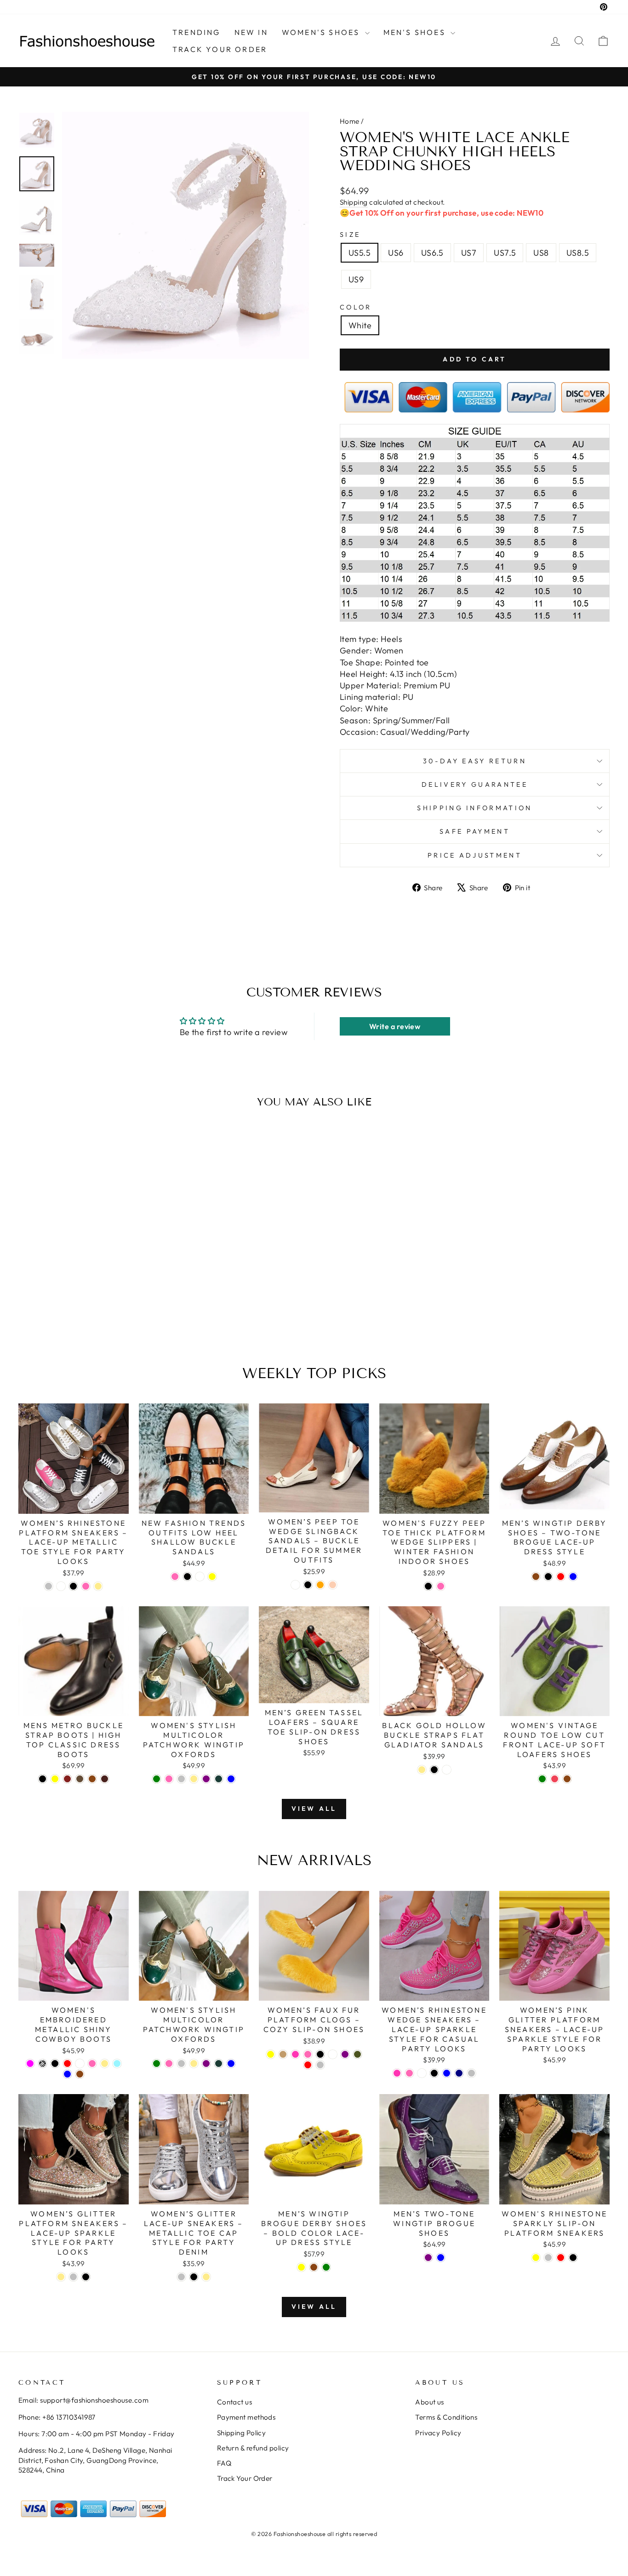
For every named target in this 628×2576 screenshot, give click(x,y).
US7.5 (505, 253)
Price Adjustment (475, 855)
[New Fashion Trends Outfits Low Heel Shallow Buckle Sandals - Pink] (175, 1577)
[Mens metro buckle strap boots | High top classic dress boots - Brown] (92, 1779)
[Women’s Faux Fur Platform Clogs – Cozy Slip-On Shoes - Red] (308, 2065)
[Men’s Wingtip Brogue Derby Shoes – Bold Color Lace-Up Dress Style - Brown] (314, 2267)
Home (350, 121)
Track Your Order (245, 2478)
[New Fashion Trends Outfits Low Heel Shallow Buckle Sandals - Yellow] (212, 1577)
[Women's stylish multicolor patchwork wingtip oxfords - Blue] (231, 1779)
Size (350, 235)
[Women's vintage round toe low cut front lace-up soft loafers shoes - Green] (542, 1779)
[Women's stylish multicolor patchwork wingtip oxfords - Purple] (206, 1779)
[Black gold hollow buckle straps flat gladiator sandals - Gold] (422, 1770)
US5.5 (360, 253)
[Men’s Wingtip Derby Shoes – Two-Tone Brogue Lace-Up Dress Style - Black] (548, 1577)
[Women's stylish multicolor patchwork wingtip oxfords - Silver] (181, 1779)
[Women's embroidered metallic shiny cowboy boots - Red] (67, 2064)
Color (356, 307)
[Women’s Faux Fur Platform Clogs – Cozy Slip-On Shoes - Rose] (295, 2054)
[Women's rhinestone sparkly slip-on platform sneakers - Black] (573, 2258)
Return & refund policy (253, 2448)
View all (314, 1809)
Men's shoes (416, 32)
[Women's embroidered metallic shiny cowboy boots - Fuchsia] (30, 2064)
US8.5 (578, 253)
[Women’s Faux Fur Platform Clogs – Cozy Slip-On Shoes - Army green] (357, 2054)
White (360, 325)
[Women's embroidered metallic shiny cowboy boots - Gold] (105, 2064)
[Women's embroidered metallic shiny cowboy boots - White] (80, 2064)
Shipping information (474, 808)
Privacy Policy (438, 2433)
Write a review (395, 1026)
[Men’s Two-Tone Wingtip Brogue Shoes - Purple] (428, 2258)
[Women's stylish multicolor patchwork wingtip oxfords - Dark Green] (219, 1779)
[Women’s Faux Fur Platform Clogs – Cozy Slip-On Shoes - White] (333, 2054)
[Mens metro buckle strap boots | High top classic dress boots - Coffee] (80, 1779)
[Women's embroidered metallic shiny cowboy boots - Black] (55, 2064)
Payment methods (246, 2417)
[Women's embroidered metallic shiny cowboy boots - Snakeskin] (43, 2064)
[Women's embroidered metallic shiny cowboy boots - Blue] (67, 2074)
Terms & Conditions (446, 2417)
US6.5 (432, 253)
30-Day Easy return (475, 761)
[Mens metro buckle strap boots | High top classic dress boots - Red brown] (67, 1779)
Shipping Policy (242, 2433)
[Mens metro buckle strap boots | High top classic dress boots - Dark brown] (105, 1779)
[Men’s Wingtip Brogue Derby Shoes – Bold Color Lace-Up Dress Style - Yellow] (301, 2267)
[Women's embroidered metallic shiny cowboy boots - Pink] (92, 2064)
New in (251, 32)
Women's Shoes (322, 32)
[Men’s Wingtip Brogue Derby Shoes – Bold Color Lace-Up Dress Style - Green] (326, 2267)
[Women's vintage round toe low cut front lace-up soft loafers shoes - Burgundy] (555, 1779)
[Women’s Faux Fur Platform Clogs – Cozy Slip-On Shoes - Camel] (283, 2054)
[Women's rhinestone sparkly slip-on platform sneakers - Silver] (548, 2258)
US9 (356, 279)
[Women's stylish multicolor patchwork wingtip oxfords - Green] (157, 1779)
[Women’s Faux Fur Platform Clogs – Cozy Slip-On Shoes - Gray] (320, 2065)
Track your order (220, 49)
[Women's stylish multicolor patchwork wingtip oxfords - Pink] (169, 1779)
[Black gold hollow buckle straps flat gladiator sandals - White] (447, 1770)
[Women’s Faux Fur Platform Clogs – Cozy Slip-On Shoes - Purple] (345, 2054)
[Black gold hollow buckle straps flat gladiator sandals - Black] (434, 1770)
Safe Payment (475, 831)
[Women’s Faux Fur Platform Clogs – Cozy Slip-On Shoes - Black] (320, 2054)
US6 (396, 253)
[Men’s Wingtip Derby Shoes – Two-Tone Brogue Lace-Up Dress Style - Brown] (536, 1577)
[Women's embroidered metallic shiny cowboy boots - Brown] (80, 2074)
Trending (197, 32)
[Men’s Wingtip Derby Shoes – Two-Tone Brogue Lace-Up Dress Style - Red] (561, 1577)
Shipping (354, 202)
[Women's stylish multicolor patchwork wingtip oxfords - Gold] (194, 1779)
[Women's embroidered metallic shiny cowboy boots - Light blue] (117, 2064)
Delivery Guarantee (475, 784)
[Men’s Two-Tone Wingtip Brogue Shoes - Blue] (441, 2258)
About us (430, 2402)
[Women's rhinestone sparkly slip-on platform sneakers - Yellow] (536, 2258)
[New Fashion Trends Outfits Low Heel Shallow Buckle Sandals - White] (200, 1577)
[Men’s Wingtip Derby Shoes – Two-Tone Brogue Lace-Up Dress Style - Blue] (573, 1577)
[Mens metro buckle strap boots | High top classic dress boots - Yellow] (55, 1779)
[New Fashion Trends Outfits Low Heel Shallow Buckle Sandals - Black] (187, 1577)
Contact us (235, 2402)
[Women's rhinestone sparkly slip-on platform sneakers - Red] (561, 2258)
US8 (541, 253)
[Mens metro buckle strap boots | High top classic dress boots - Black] (43, 1779)
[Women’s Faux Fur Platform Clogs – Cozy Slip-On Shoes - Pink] (308, 2054)
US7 (469, 253)
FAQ (224, 2463)
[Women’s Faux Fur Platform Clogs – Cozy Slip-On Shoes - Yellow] (271, 2054)
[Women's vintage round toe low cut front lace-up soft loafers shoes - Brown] (567, 1779)
